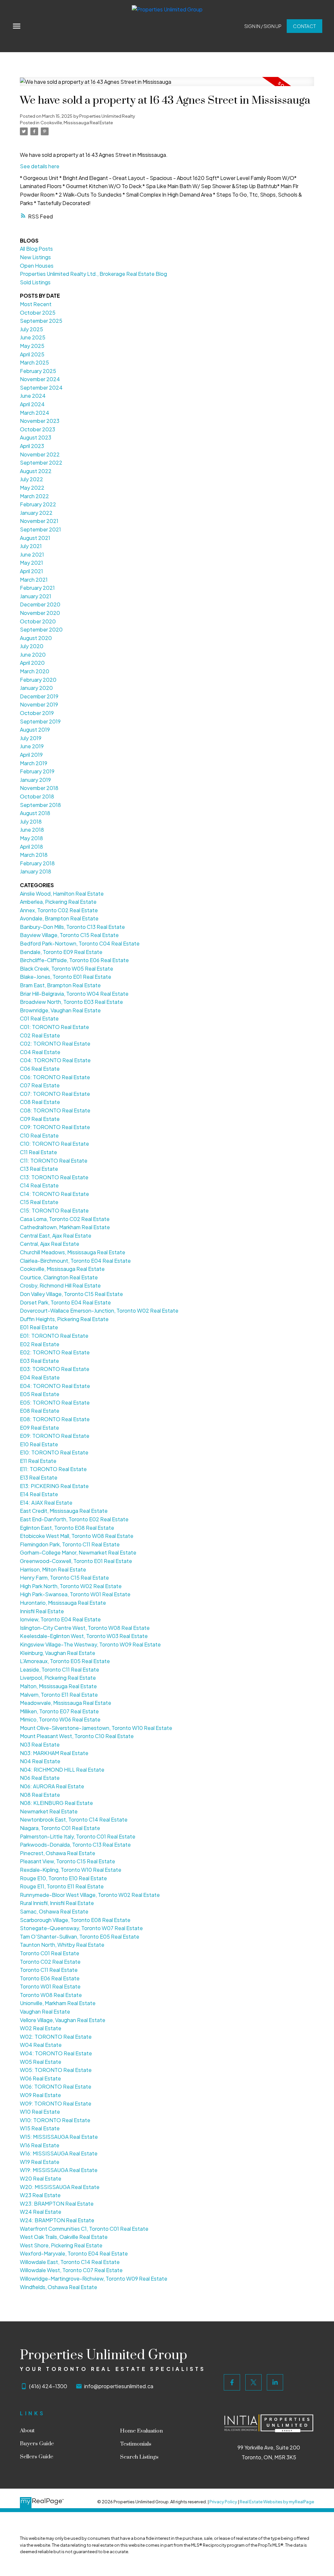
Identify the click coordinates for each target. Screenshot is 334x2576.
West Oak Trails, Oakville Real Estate (64, 2237)
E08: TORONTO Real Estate (55, 1419)
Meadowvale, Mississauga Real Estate (66, 1703)
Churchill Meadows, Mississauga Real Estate (73, 1252)
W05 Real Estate (41, 2062)
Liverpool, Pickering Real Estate (58, 1678)
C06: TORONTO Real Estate (55, 1077)
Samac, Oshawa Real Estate (54, 1911)
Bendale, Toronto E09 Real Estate (61, 952)
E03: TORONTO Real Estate (55, 1369)
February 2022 (38, 504)
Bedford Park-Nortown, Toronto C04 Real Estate (80, 943)
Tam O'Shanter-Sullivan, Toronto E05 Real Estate (80, 1936)
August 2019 (35, 730)
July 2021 (31, 546)
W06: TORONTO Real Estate (56, 2086)
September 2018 (40, 805)
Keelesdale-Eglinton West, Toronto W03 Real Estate (84, 1636)
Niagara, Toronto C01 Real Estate (60, 1828)
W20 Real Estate (41, 2178)
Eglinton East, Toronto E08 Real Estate (67, 1528)
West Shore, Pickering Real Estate (61, 2245)
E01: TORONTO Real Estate (54, 1336)
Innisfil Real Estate (42, 1611)
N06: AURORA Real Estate (52, 1786)
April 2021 (31, 571)
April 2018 (31, 847)
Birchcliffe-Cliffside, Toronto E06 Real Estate (74, 960)
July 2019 (31, 738)
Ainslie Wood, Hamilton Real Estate (62, 893)
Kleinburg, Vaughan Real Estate (58, 1653)
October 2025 (38, 313)
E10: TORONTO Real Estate (54, 1452)
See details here (40, 166)
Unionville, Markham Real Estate (58, 2003)
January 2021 (36, 596)
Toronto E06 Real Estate (50, 1978)
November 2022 (40, 454)
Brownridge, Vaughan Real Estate (60, 1010)
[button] (263, 26)
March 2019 (34, 763)
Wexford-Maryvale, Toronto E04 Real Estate (74, 2253)
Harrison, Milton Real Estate (53, 1569)
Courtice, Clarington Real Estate (59, 1277)
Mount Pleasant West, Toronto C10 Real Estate (77, 1736)
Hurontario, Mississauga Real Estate (63, 1603)
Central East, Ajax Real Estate (56, 1236)
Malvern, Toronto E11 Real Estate (59, 1695)
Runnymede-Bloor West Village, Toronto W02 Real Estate (90, 1895)
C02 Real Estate (40, 1035)
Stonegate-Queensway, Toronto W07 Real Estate (81, 1928)
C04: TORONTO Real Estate (55, 1060)
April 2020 (32, 663)
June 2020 (33, 655)
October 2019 (37, 713)
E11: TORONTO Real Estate (53, 1469)
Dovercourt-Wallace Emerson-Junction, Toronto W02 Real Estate (99, 1310)
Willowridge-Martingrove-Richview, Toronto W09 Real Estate (94, 2278)
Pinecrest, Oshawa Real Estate (58, 1853)
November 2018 (39, 788)
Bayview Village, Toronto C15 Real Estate (69, 935)
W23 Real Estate (40, 2195)
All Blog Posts (36, 249)
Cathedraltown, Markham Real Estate (65, 1227)
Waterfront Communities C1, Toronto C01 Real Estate (84, 2229)
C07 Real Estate (40, 1085)
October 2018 (37, 796)
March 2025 (34, 362)
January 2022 (36, 513)
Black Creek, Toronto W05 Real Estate (67, 968)
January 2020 (36, 688)
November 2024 (40, 379)
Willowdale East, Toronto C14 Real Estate (70, 2262)
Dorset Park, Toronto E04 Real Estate (65, 1302)
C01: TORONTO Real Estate (54, 1027)
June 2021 (32, 554)
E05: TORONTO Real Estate (55, 1402)
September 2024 (41, 387)
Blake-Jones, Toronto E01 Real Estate (66, 977)
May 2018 (31, 838)
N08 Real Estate (40, 1795)
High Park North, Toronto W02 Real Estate (71, 1586)
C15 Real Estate (39, 1202)
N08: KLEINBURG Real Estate (56, 1803)
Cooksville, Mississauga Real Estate (77, 122)
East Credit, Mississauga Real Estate (64, 1511)
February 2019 (37, 771)
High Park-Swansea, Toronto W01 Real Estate (75, 1594)
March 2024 (35, 413)
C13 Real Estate (39, 1169)
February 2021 (37, 588)
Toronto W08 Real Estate (51, 1995)
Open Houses (37, 266)
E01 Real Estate (39, 1327)
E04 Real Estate (40, 1377)
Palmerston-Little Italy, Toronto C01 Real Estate (78, 1836)
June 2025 (33, 337)
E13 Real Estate (39, 1477)
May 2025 (32, 346)
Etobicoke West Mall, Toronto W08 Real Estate (77, 1536)
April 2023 (32, 446)
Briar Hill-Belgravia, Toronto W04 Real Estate (74, 994)
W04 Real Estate (41, 2045)
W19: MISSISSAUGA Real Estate (59, 2170)
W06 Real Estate (40, 2078)
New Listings (35, 257)
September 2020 (41, 629)
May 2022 (32, 488)
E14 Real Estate (39, 1494)
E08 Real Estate (40, 1411)
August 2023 (36, 437)
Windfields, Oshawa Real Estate (59, 2287)
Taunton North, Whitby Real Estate (62, 1945)
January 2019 (35, 780)
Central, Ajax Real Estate (50, 1244)
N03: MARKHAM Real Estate (54, 1753)
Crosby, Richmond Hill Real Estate (60, 1285)
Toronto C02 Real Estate (50, 1962)
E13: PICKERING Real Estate (54, 1486)
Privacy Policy (223, 2502)
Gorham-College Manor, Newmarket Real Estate (78, 1552)
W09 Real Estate (40, 2095)
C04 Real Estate (40, 1052)
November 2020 (40, 613)
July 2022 (31, 479)
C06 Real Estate (40, 1069)
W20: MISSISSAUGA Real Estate (60, 2187)
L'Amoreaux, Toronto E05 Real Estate (65, 1661)
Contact (304, 26)
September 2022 (41, 462)
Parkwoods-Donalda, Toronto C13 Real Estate (75, 1845)
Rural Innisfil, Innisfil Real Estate (57, 1903)
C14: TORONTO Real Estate (54, 1194)
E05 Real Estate (40, 1394)
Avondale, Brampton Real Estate (59, 918)
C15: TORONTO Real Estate (54, 1210)
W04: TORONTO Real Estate (56, 2053)
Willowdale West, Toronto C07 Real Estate (71, 2270)
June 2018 (32, 830)
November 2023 (40, 421)
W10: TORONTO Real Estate (55, 2120)
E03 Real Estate (39, 1361)
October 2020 (38, 621)
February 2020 (38, 680)
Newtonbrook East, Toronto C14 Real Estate (74, 1819)
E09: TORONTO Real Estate (55, 1436)
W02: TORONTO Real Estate (56, 2037)
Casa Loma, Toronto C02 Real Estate (65, 1219)
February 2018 (37, 863)
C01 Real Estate (39, 1018)
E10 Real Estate (39, 1444)
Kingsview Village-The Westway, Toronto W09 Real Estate (90, 1644)
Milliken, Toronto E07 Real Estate (59, 1711)
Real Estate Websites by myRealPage (277, 2502)
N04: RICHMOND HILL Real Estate (62, 1770)
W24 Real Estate (41, 2212)
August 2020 (36, 638)
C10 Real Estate (39, 1135)
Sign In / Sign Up (263, 26)
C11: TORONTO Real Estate (54, 1161)
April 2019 (31, 755)
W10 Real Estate (40, 2112)
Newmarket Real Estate (49, 1811)
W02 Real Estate (41, 2028)
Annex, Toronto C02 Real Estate (59, 910)
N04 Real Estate (40, 1761)
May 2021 (31, 563)
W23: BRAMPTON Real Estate (57, 2204)
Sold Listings (35, 282)
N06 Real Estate (40, 1778)
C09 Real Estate (40, 1119)
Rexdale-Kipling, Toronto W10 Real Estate (71, 1870)
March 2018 (34, 855)
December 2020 (40, 604)
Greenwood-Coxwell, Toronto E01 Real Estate (76, 1561)
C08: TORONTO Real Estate (55, 1110)
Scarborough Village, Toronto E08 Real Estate (75, 1920)
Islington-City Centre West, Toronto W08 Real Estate (85, 1628)
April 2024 (32, 404)
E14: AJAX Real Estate (46, 1503)
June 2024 (33, 396)
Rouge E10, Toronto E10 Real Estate (63, 1878)
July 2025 (31, 329)
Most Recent (36, 304)
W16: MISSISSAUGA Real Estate (59, 2153)
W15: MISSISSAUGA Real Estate (59, 2137)
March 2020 (35, 671)
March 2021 (34, 580)
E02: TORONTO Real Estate (55, 1352)
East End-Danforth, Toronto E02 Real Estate (74, 1519)
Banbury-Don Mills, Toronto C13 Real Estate (72, 927)
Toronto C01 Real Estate (50, 1953)
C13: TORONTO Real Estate (54, 1177)
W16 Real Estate (40, 2145)
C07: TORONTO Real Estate (55, 1094)
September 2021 (40, 529)
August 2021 (35, 538)
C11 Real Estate (38, 1152)
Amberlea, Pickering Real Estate (58, 902)
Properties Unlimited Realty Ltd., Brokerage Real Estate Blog (93, 274)
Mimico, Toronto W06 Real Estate (60, 1719)
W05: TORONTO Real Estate (56, 2070)
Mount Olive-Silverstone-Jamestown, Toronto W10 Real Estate (96, 1728)
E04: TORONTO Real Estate (55, 1386)
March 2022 (34, 496)
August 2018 (35, 813)
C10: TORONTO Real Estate (54, 1144)
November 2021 (39, 521)
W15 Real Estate (40, 2128)
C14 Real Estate (39, 1185)
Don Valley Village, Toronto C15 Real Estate (71, 1294)
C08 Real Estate (40, 1102)
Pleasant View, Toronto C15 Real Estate (68, 1861)
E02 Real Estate (40, 1344)
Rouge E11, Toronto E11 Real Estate (62, 1886)
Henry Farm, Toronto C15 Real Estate (64, 1578)
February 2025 (38, 371)
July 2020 (32, 646)
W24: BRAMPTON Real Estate (57, 2220)
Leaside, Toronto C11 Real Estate (60, 1669)
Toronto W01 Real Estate (50, 1986)
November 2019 (39, 704)
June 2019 (32, 746)
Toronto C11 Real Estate (49, 1970)
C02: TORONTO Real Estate (55, 1043)
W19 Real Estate (40, 2162)
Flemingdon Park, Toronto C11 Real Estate (70, 1544)
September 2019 (40, 721)
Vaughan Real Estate (45, 2011)
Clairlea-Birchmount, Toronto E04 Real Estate (75, 1261)
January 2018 (36, 871)
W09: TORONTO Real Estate (56, 2103)
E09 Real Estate (39, 1428)
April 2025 (32, 354)
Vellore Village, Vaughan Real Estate (63, 2020)
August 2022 (36, 471)
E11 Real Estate (38, 1461)
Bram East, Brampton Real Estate (60, 985)
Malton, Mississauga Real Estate (58, 1686)
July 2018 (31, 821)
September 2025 (41, 321)
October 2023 (38, 429)
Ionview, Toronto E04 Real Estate (60, 1619)
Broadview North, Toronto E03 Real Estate (71, 1002)
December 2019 (39, 696)
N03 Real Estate (40, 1744)
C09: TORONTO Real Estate (55, 1127)
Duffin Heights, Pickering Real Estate (64, 1319)
